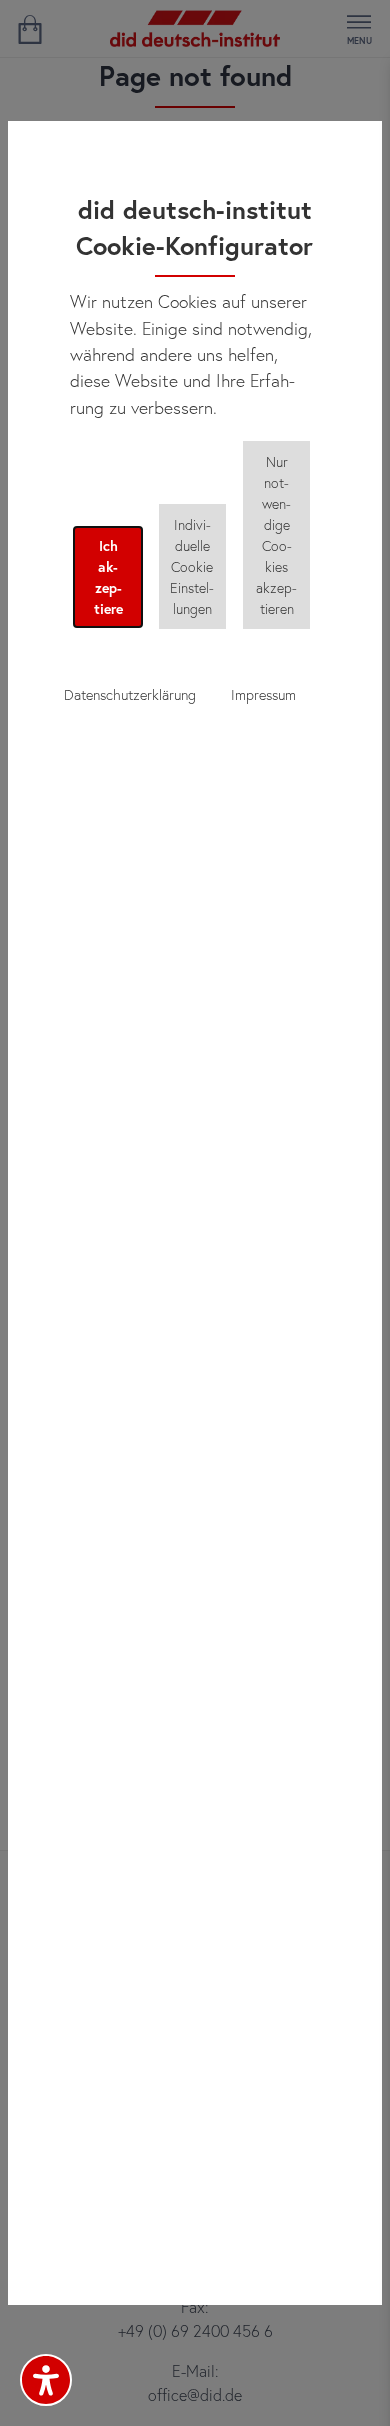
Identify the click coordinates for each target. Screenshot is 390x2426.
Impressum (263, 694)
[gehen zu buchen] (29, 29)
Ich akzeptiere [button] (108, 577)
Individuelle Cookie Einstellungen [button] (192, 566)
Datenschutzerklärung (130, 694)
